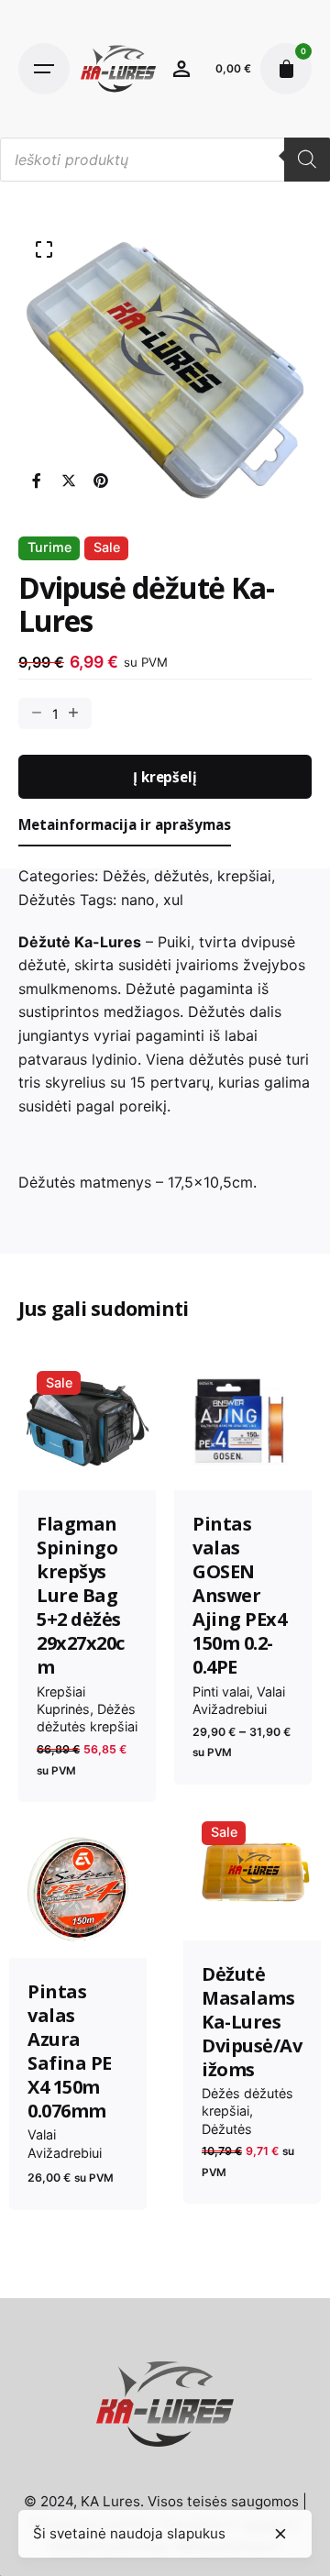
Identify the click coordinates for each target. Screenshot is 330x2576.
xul (173, 900)
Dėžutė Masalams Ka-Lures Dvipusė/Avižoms (252, 2022)
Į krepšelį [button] (87, 1461)
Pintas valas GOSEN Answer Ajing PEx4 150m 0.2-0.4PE (239, 1595)
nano (138, 900)
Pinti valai (221, 1692)
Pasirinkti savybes (243, 1461)
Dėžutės (47, 900)
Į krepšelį (165, 777)
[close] (280, 2534)
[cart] (286, 69)
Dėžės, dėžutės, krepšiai (187, 876)
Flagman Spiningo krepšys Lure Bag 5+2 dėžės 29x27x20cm (81, 1595)
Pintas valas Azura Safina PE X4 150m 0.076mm (70, 2051)
